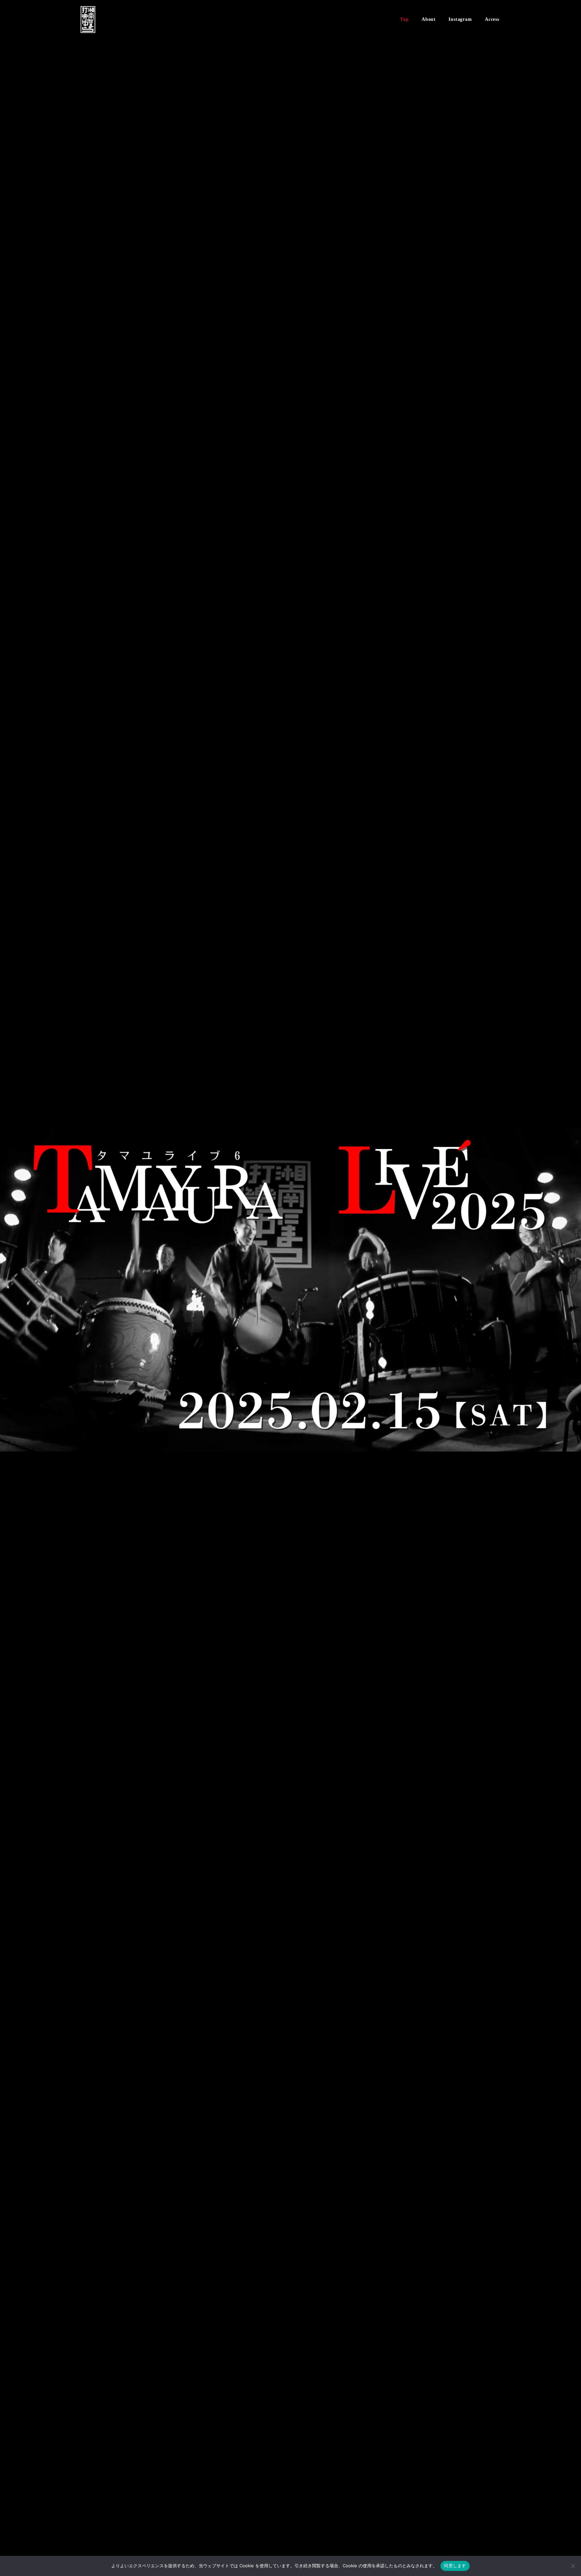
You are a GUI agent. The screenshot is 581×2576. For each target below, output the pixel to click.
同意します (455, 2566)
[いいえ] (573, 2566)
